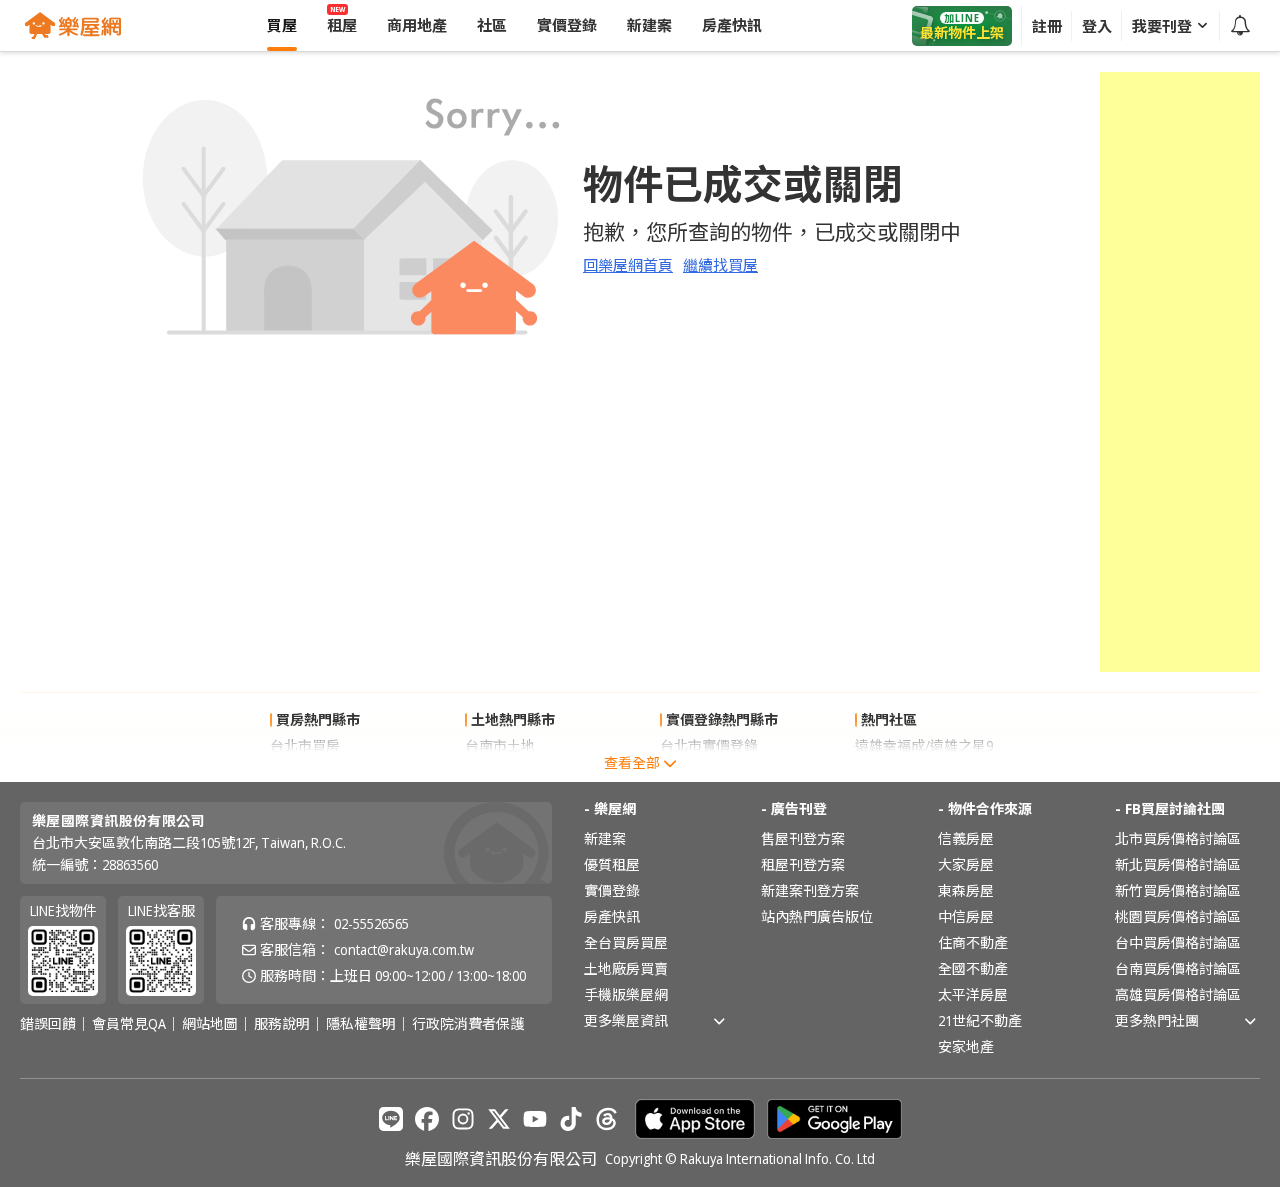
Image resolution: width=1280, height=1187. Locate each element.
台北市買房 (305, 745)
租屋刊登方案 (803, 864)
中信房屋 (966, 916)
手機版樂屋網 (626, 994)
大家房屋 (966, 864)
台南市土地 (500, 745)
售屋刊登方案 (803, 838)
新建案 (605, 838)
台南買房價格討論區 (1178, 968)
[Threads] (607, 1119)
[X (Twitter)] (499, 1119)
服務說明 (282, 1024)
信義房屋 (966, 838)
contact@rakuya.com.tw (404, 949)
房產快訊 (612, 916)
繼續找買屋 (720, 265)
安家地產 (966, 1046)
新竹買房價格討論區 (1178, 890)
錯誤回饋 (48, 1024)
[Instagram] (463, 1119)
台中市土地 (500, 771)
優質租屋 (612, 864)
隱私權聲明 (361, 1024)
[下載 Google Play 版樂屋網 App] (834, 1119)
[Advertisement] (1180, 372)
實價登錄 (612, 890)
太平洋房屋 (973, 994)
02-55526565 (371, 923)
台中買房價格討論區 (1178, 942)
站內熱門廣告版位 (817, 916)
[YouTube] (535, 1119)
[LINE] (391, 1119)
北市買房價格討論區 (1178, 838)
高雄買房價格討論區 (1178, 994)
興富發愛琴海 (897, 771)
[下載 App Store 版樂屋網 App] (695, 1119)
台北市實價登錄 (709, 745)
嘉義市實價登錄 (709, 771)
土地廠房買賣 (626, 968)
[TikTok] (571, 1119)
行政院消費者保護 (468, 1024)
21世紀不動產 (980, 1020)
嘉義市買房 (305, 771)
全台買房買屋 (626, 942)
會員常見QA (129, 1024)
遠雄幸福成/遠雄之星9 (924, 745)
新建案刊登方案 (810, 890)
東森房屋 (966, 890)
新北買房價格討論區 (1178, 864)
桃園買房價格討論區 (1178, 916)
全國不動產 (973, 968)
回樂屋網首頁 (628, 265)
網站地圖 (210, 1024)
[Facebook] (427, 1119)
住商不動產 (973, 942)
